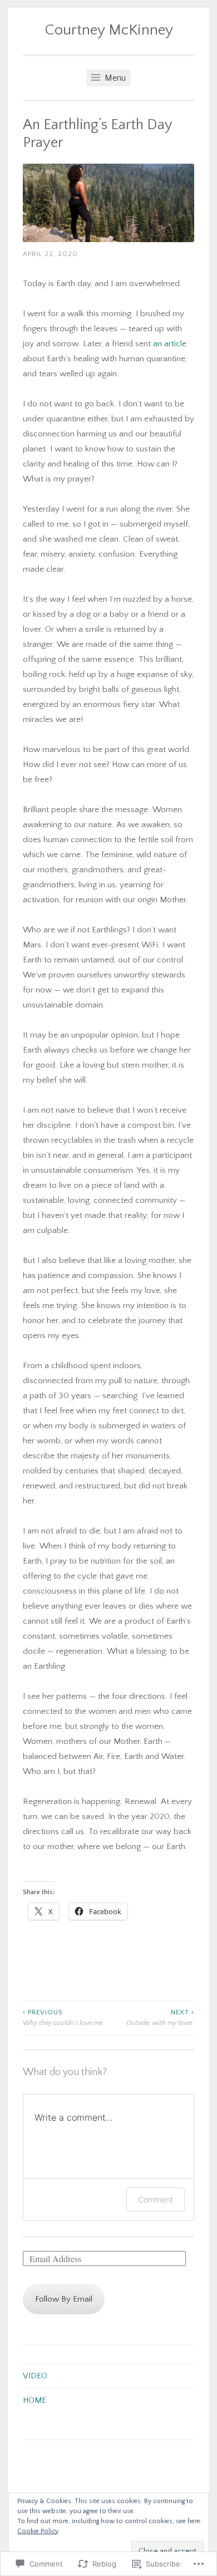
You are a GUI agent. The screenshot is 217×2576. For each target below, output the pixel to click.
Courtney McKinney (109, 30)
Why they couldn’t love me (63, 2017)
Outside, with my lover (160, 2017)
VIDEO (35, 2376)
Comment (156, 2199)
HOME (34, 2400)
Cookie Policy (38, 2531)
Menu (114, 78)
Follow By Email (64, 2299)
